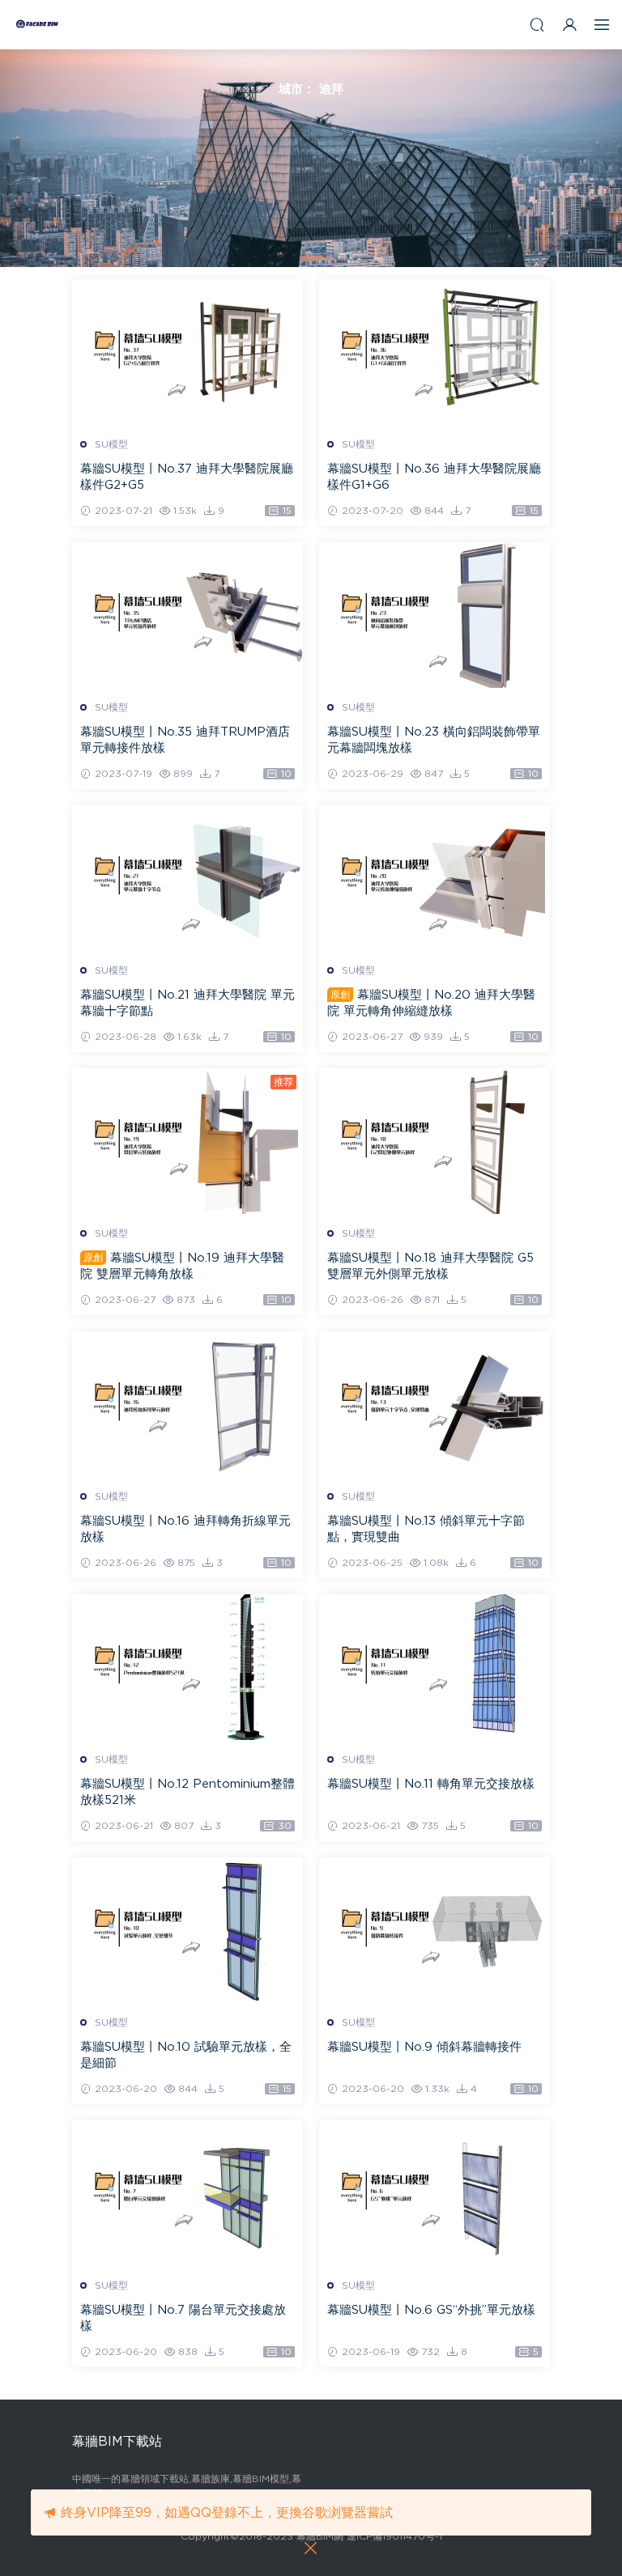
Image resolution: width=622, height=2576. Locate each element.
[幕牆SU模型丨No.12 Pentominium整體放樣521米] (187, 1667)
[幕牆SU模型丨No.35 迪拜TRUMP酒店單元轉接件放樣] (187, 615)
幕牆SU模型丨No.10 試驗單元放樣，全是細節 (186, 2055)
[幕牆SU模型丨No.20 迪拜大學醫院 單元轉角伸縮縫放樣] (435, 878)
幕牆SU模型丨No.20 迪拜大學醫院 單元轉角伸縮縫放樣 (431, 1003)
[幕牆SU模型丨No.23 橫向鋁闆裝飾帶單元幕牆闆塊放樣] (435, 615)
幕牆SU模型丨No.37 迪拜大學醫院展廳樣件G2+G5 (187, 477)
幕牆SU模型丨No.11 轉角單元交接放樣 (431, 1784)
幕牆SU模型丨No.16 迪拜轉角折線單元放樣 (185, 1529)
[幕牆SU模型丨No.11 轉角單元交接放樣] (435, 1667)
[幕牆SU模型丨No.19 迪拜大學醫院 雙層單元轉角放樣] (187, 1141)
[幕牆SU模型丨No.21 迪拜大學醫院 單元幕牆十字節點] (187, 878)
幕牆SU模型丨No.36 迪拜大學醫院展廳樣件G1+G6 (434, 477)
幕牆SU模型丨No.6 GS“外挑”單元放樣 (431, 2310)
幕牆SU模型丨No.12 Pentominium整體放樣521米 (187, 1792)
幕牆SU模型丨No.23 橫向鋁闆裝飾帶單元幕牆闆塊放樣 (434, 740)
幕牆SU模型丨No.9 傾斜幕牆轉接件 (424, 2047)
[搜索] (537, 25)
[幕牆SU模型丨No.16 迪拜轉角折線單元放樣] (187, 1404)
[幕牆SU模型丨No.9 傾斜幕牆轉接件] (435, 1930)
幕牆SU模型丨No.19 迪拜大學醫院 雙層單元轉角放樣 (182, 1266)
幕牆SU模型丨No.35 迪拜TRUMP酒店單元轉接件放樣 (185, 740)
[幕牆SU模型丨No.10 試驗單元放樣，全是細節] (187, 1930)
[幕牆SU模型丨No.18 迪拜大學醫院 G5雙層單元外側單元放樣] (435, 1141)
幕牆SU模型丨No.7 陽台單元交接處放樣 (183, 2318)
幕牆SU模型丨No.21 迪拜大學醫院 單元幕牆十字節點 (187, 1003)
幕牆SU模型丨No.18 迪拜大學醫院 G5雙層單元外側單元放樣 (430, 1266)
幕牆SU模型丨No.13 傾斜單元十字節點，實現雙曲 (426, 1529)
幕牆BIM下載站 (36, 24)
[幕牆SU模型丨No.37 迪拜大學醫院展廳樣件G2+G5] (187, 352)
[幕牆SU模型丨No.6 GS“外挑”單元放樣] (435, 2193)
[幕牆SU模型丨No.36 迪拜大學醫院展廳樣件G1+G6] (435, 352)
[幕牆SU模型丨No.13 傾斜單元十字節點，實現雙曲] (435, 1404)
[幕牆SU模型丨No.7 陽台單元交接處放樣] (187, 2193)
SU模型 (111, 444)
